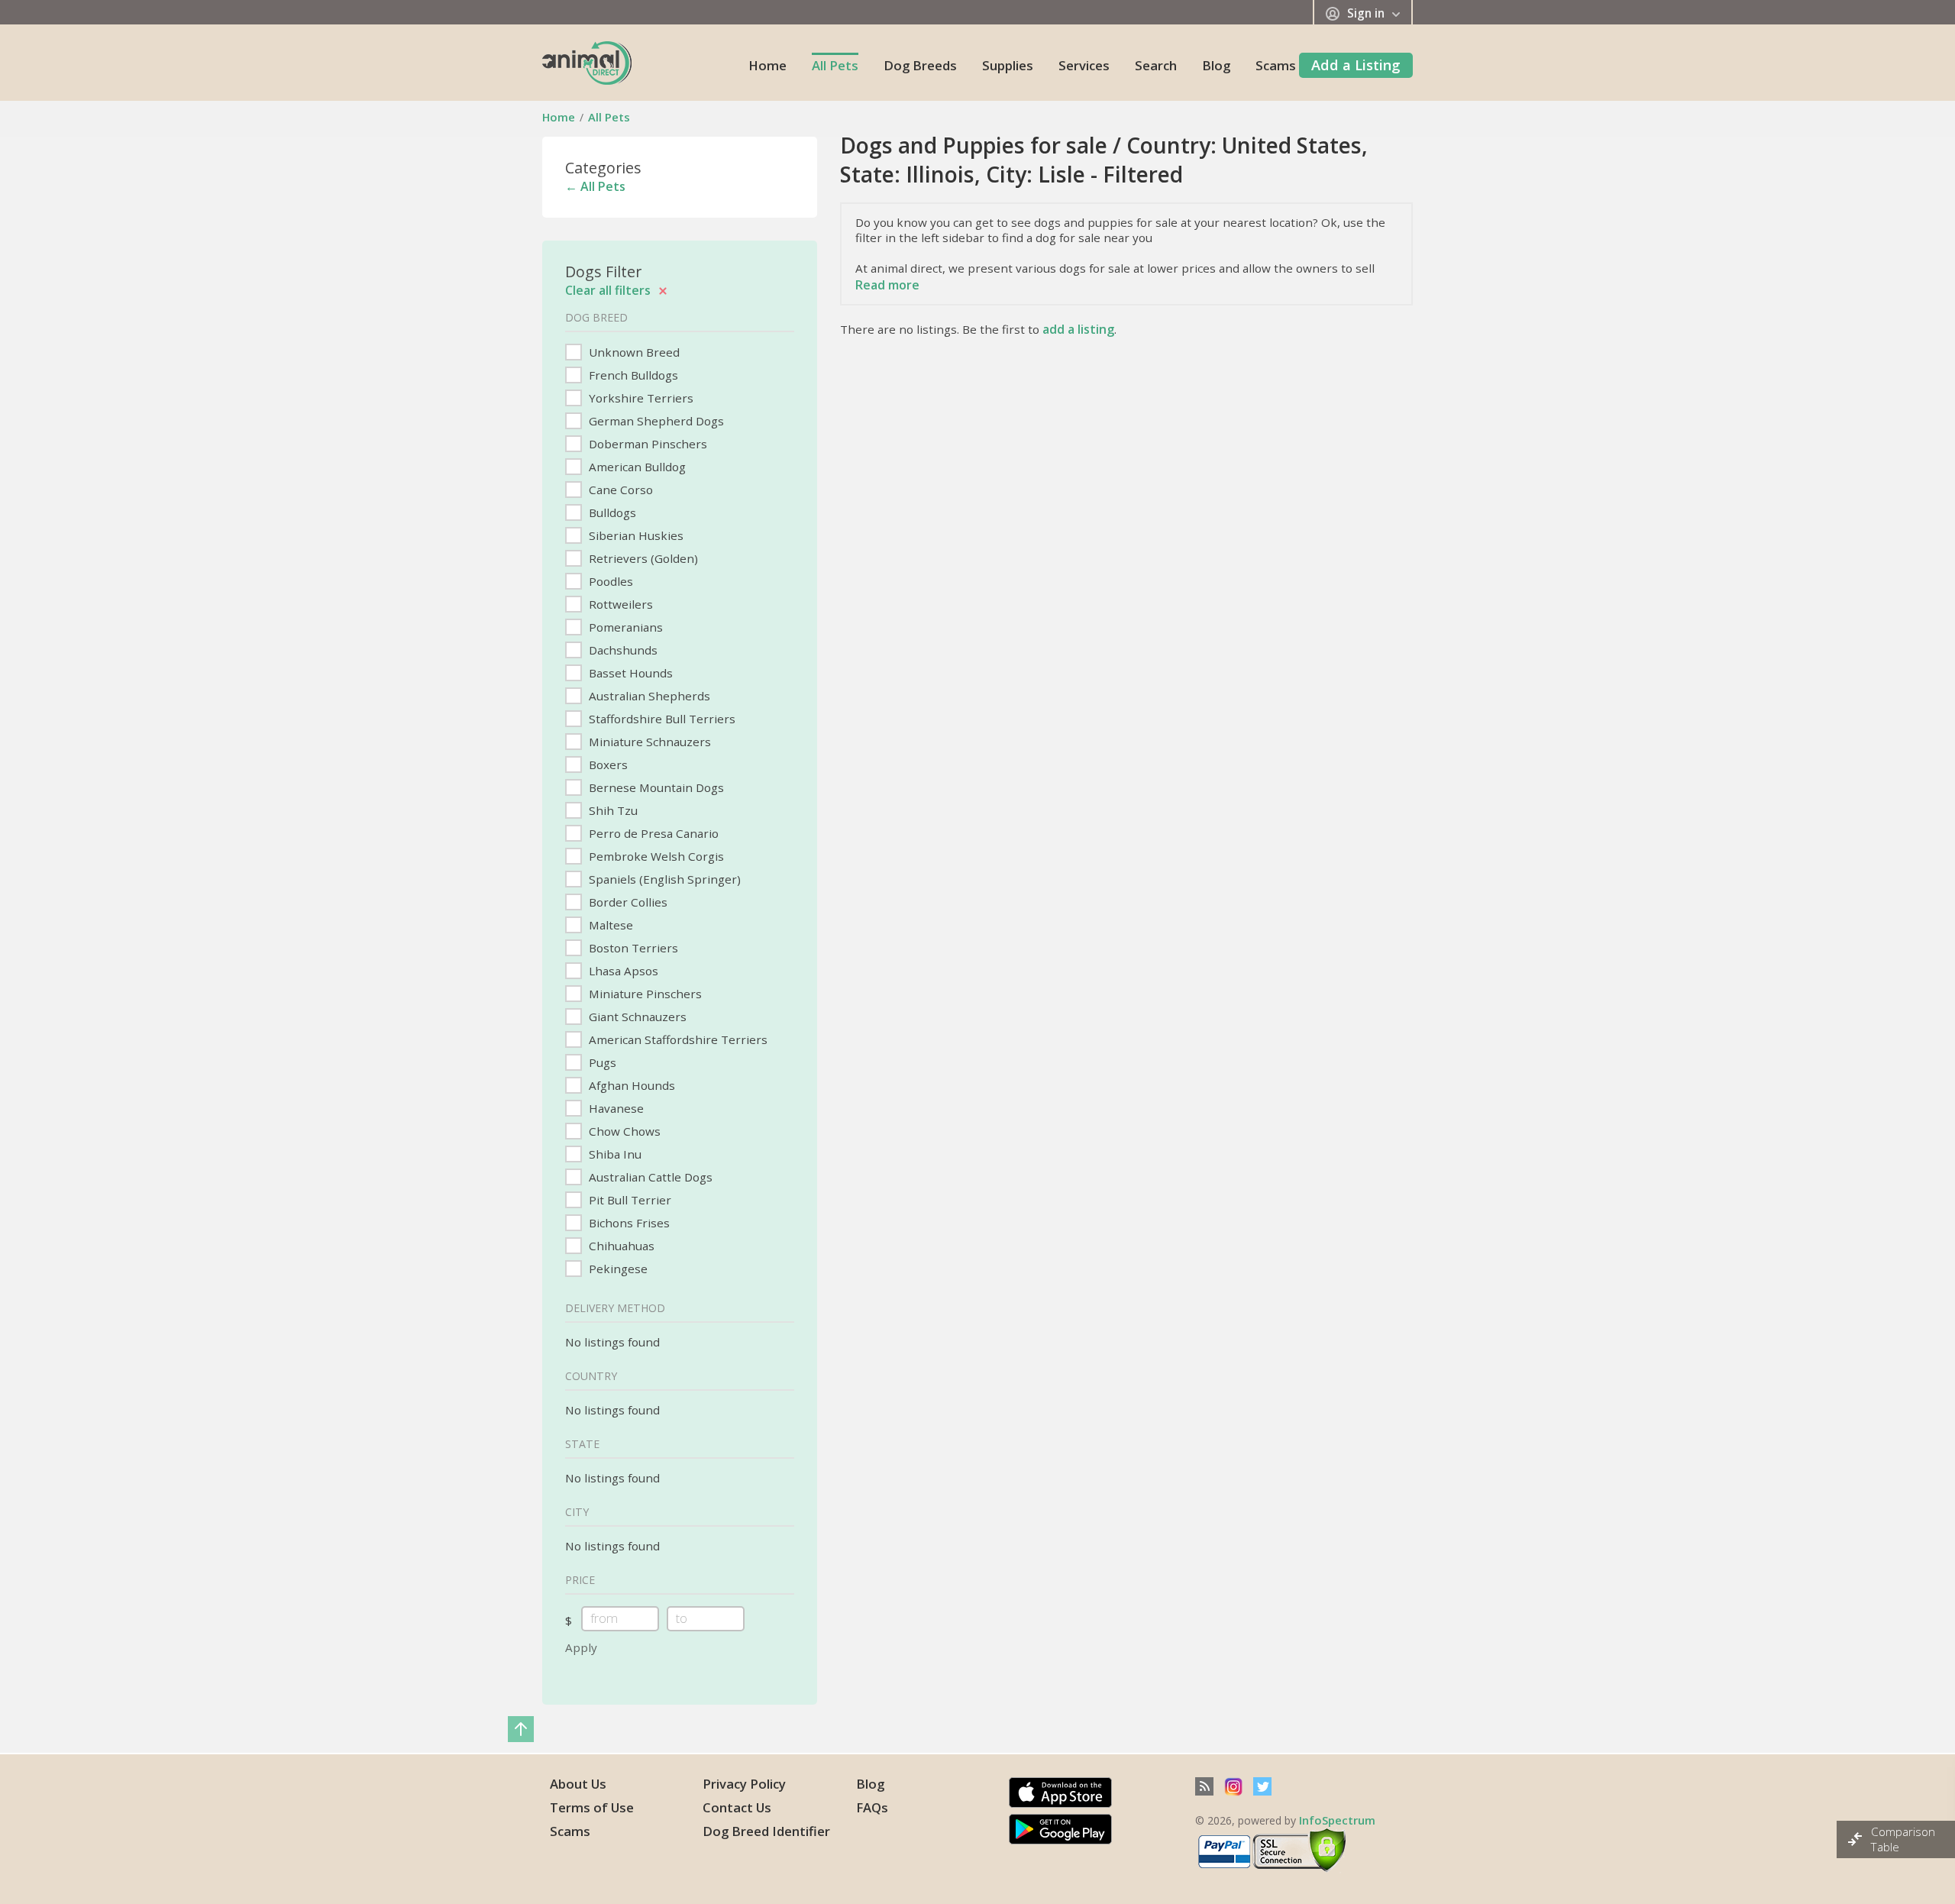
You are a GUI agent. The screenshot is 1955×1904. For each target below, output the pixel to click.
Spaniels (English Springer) (663, 879)
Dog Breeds (920, 65)
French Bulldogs (632, 375)
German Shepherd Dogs (655, 421)
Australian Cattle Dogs (649, 1177)
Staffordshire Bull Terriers (661, 719)
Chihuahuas (620, 1246)
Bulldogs (611, 512)
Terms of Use (592, 1807)
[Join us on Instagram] (1233, 1786)
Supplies (1008, 65)
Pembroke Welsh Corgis (655, 856)
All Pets (835, 65)
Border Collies (627, 902)
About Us (578, 1784)
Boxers (607, 765)
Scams (1276, 65)
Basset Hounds (629, 673)
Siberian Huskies (635, 535)
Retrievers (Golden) (642, 558)
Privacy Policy (744, 1784)
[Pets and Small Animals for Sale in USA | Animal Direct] (587, 62)
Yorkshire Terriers (640, 398)
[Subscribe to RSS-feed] (1204, 1786)
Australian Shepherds (648, 696)
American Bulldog (636, 467)
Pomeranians (624, 627)
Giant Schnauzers (636, 1017)
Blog (1216, 65)
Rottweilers (619, 604)
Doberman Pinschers (646, 444)
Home (767, 65)
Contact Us (737, 1807)
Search (1156, 65)
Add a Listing (1356, 65)
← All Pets (595, 186)
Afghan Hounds (630, 1085)
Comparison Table (1903, 1839)
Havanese (615, 1108)
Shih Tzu (612, 810)
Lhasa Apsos (622, 971)
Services (1084, 65)
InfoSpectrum (1337, 1820)
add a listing (1078, 329)
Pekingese (617, 1269)
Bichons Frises (628, 1223)
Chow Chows (623, 1131)
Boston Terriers (632, 948)
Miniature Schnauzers (648, 742)
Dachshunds (622, 650)
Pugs (601, 1062)
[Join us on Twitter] (1262, 1786)
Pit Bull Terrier (629, 1200)
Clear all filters (609, 290)
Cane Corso (619, 490)
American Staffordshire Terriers (677, 1039)
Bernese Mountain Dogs (655, 787)
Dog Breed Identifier (766, 1831)
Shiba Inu (614, 1154)
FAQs (872, 1807)
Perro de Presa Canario (652, 833)
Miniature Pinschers (644, 994)
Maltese (609, 925)
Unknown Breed (633, 352)
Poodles (609, 581)
